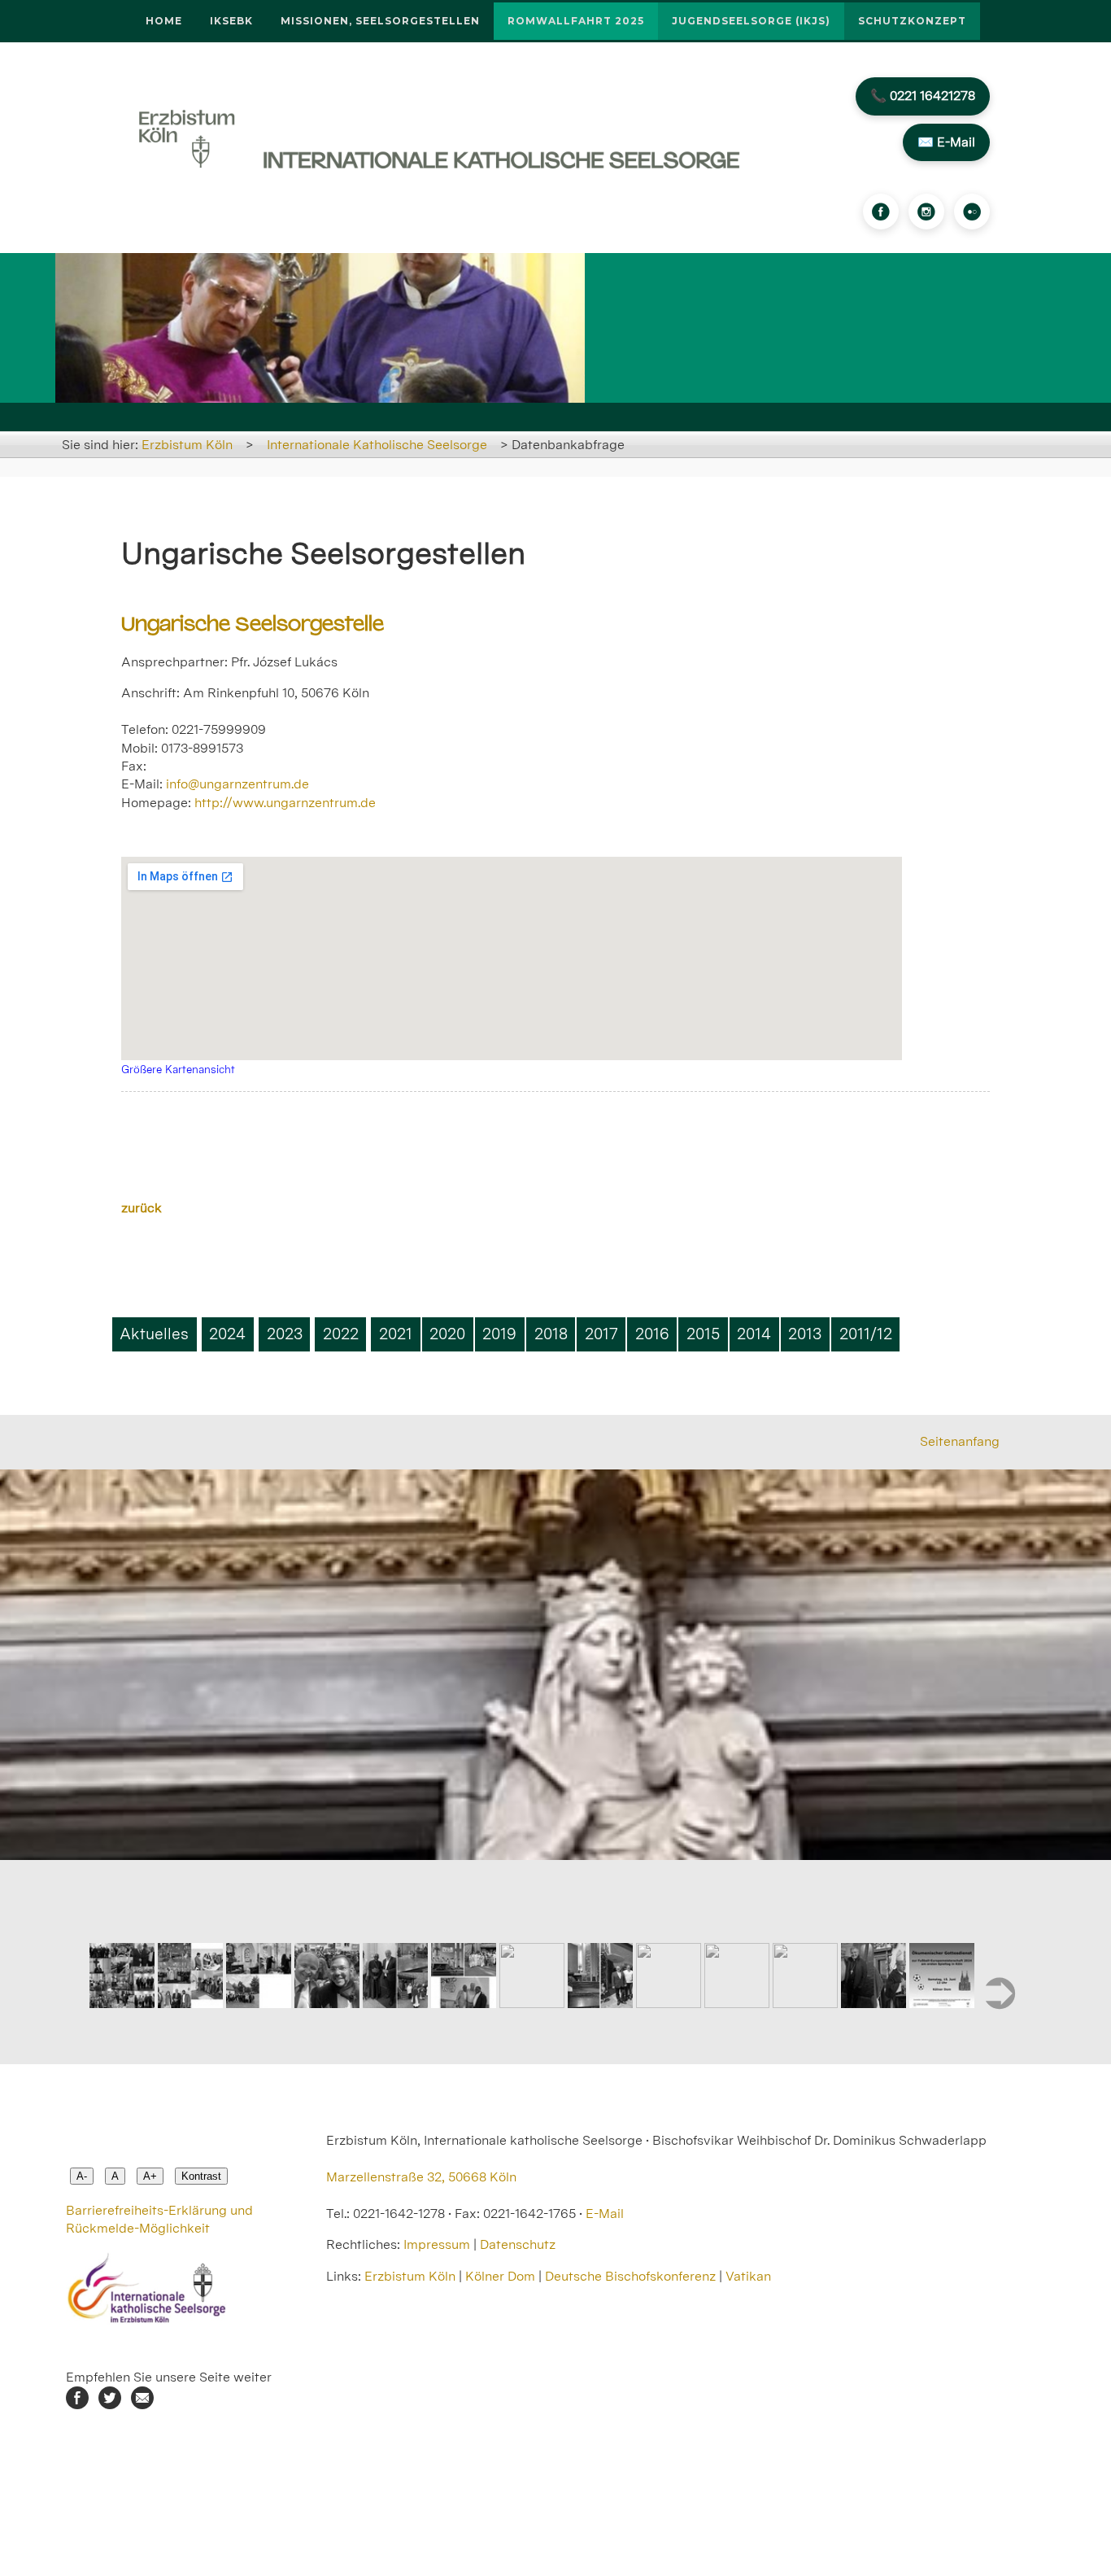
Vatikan (748, 2276)
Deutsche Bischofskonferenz (630, 2276)
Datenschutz (518, 2244)
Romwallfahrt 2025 (576, 21)
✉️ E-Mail (946, 142)
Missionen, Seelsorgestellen (380, 21)
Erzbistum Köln (187, 445)
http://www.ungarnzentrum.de (285, 803)
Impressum (437, 2244)
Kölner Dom (500, 2276)
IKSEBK (231, 21)
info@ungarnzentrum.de (237, 784)
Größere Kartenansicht (178, 1069)
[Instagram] (926, 212)
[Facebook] (881, 212)
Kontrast (201, 2176)
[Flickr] (972, 212)
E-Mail (605, 2214)
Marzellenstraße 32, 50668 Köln (421, 2177)
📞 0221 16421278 (923, 96)
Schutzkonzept (912, 21)
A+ (150, 2176)
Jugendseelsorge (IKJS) (751, 21)
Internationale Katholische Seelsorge (377, 445)
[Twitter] (110, 2405)
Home (164, 21)
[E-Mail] (142, 2405)
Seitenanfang (960, 1441)
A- (82, 2176)
